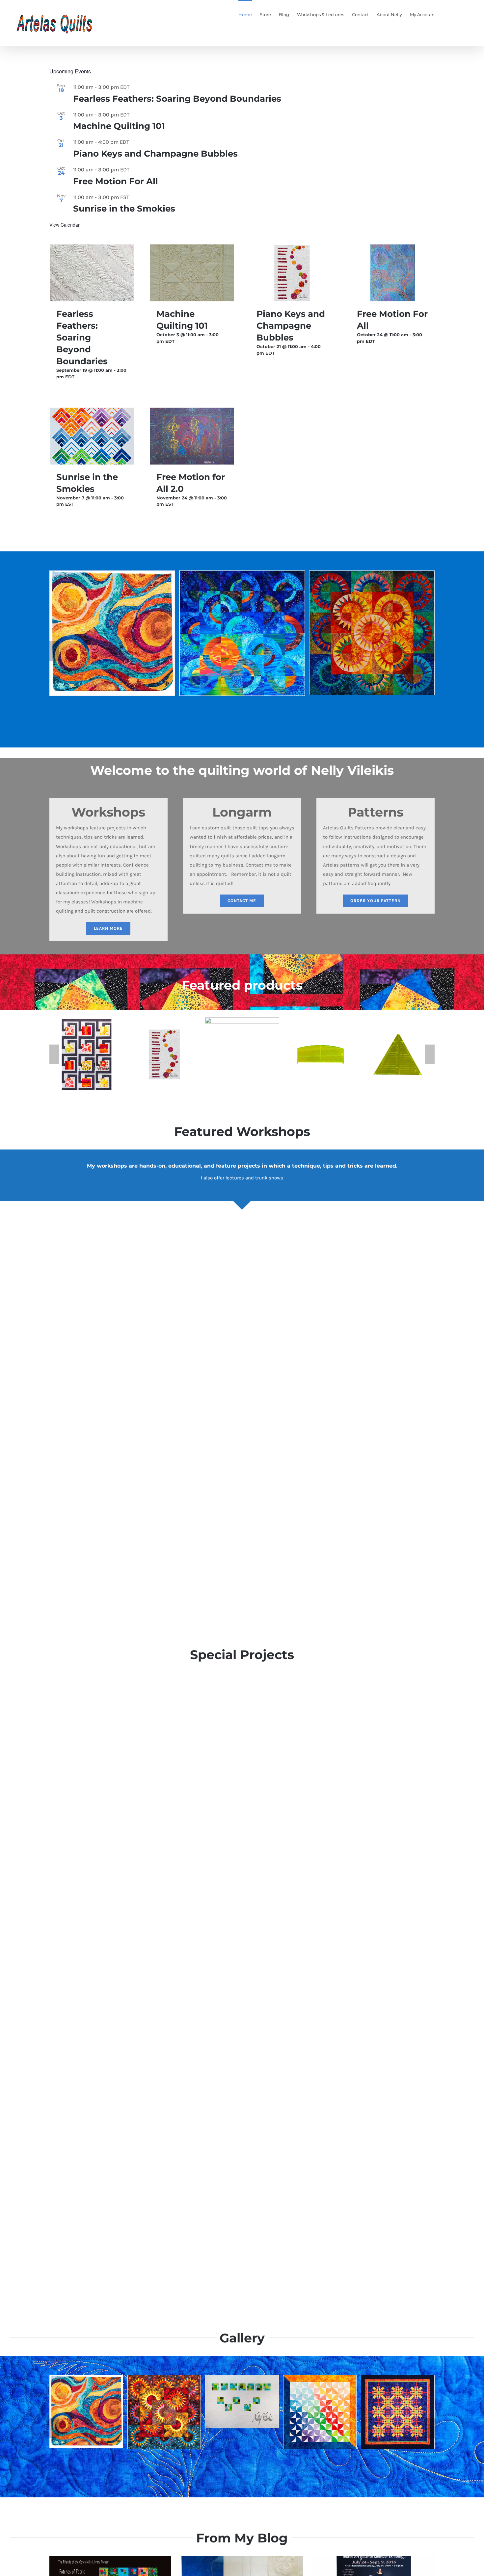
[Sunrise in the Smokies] (92, 436)
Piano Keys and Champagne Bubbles (155, 154)
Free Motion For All (116, 181)
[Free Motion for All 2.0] (192, 436)
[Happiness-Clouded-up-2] (86, 2378)
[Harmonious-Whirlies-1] (320, 2378)
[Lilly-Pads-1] (242, 2378)
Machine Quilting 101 (119, 126)
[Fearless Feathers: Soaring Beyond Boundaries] (92, 273)
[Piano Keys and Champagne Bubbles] (292, 273)
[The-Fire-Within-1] (398, 2378)
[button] (465, 14)
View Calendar (65, 225)
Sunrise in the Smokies (124, 209)
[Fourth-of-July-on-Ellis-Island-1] (164, 2378)
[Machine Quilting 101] (192, 273)
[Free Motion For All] (392, 273)
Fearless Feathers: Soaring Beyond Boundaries (177, 99)
